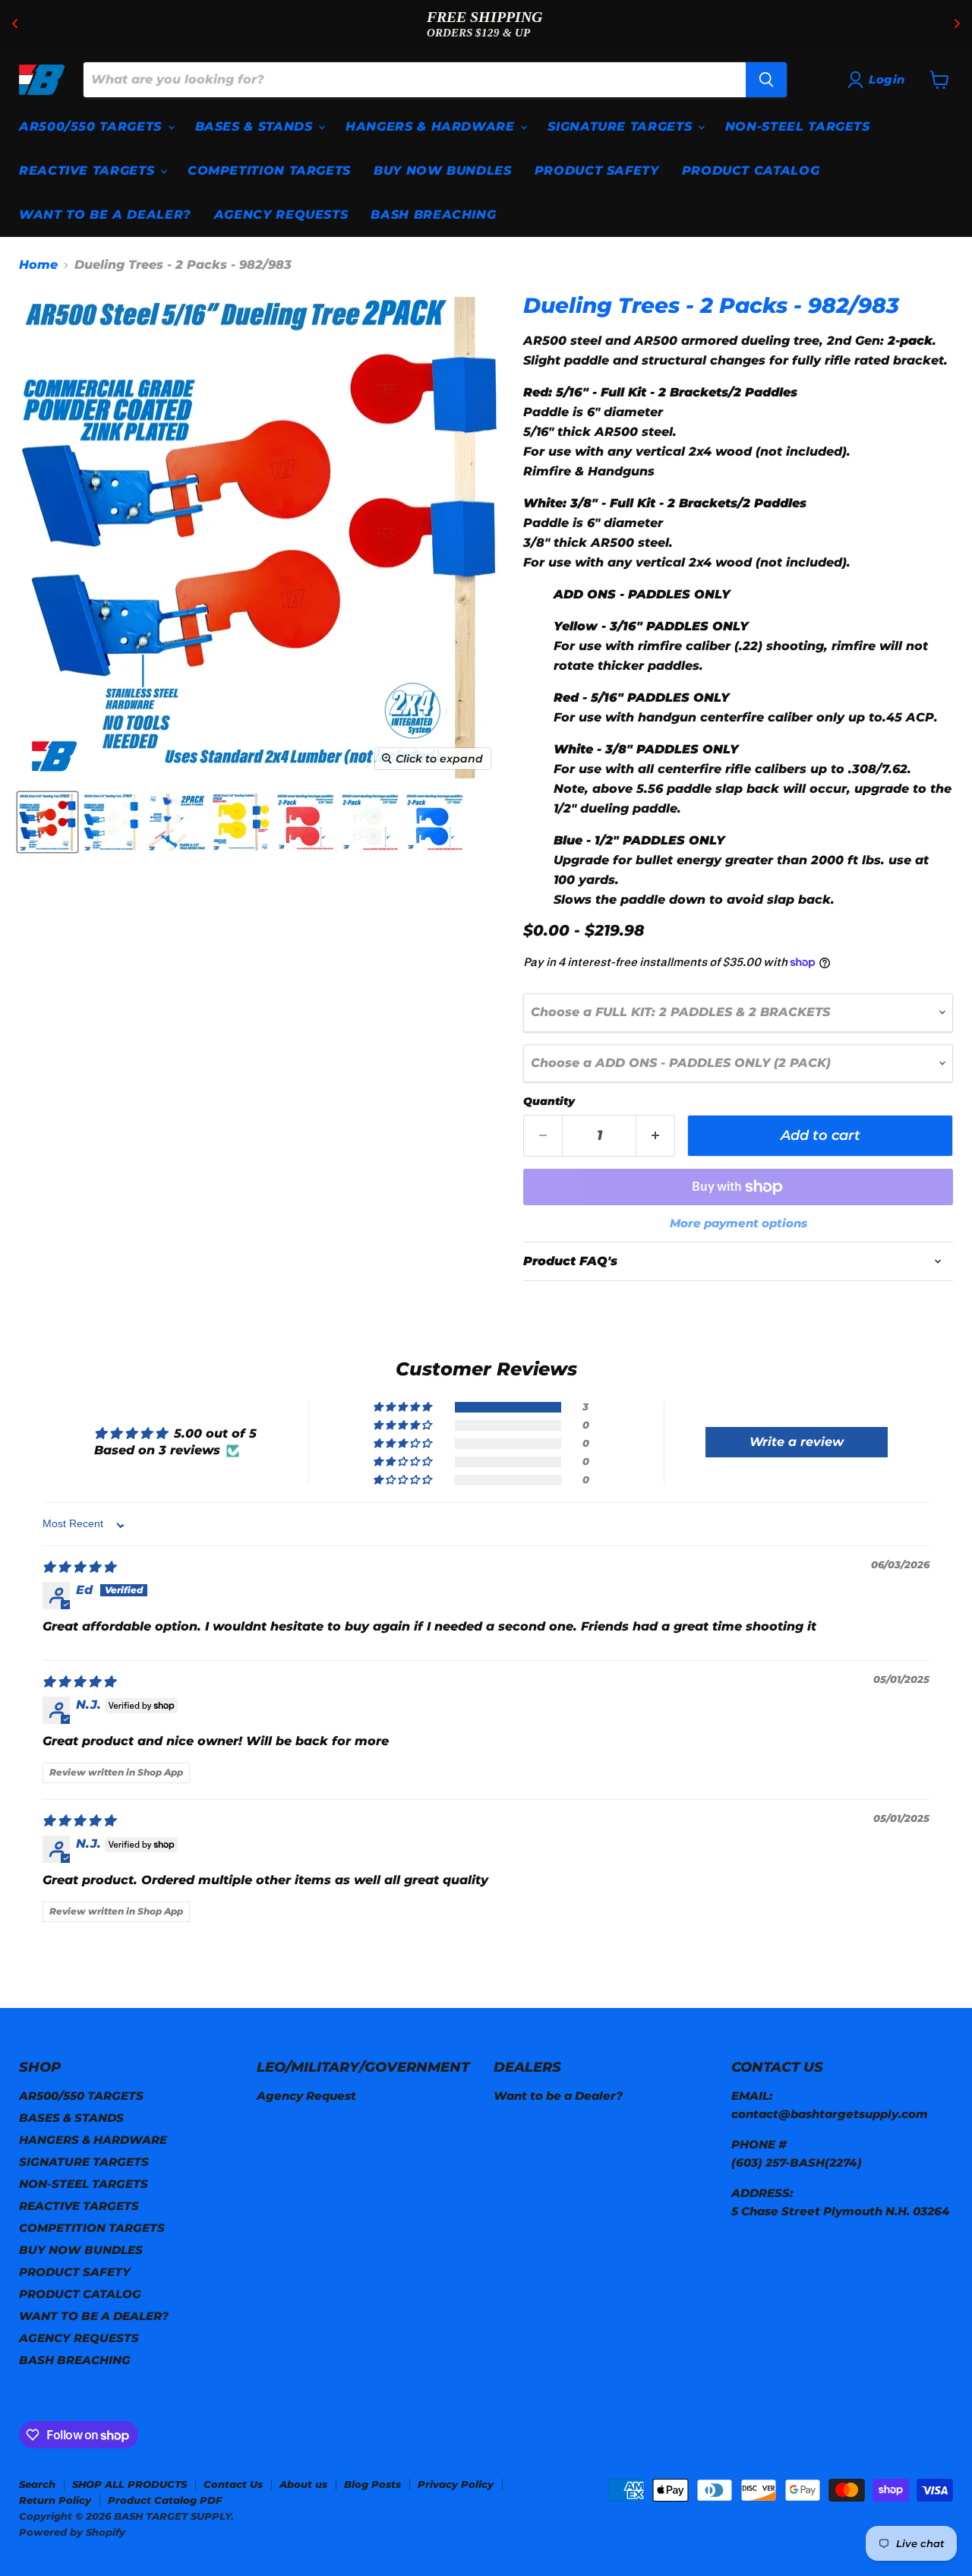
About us (303, 2484)
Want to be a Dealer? (558, 2096)
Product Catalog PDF (165, 2500)
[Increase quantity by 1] (656, 1136)
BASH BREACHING (433, 215)
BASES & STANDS (256, 126)
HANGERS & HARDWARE (432, 126)
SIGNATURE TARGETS (622, 126)
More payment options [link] (738, 1223)
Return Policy (55, 2500)
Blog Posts (372, 2484)
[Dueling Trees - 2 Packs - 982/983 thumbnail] (47, 822)
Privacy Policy (456, 2484)
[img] (79, 1567)
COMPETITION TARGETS (269, 170)
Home (38, 265)
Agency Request (306, 2096)
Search (37, 2484)
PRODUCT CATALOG (751, 170)
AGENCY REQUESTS (281, 215)
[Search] (766, 80)
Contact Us (233, 2484)
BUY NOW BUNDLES (443, 170)
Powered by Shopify (72, 2532)
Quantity (549, 1101)
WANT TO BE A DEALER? (105, 215)
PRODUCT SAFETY (597, 170)
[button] (403, 1407)
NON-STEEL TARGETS (798, 126)
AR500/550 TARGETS (93, 126)
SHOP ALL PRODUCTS (129, 2484)
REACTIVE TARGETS (89, 170)
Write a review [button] (797, 1442)
